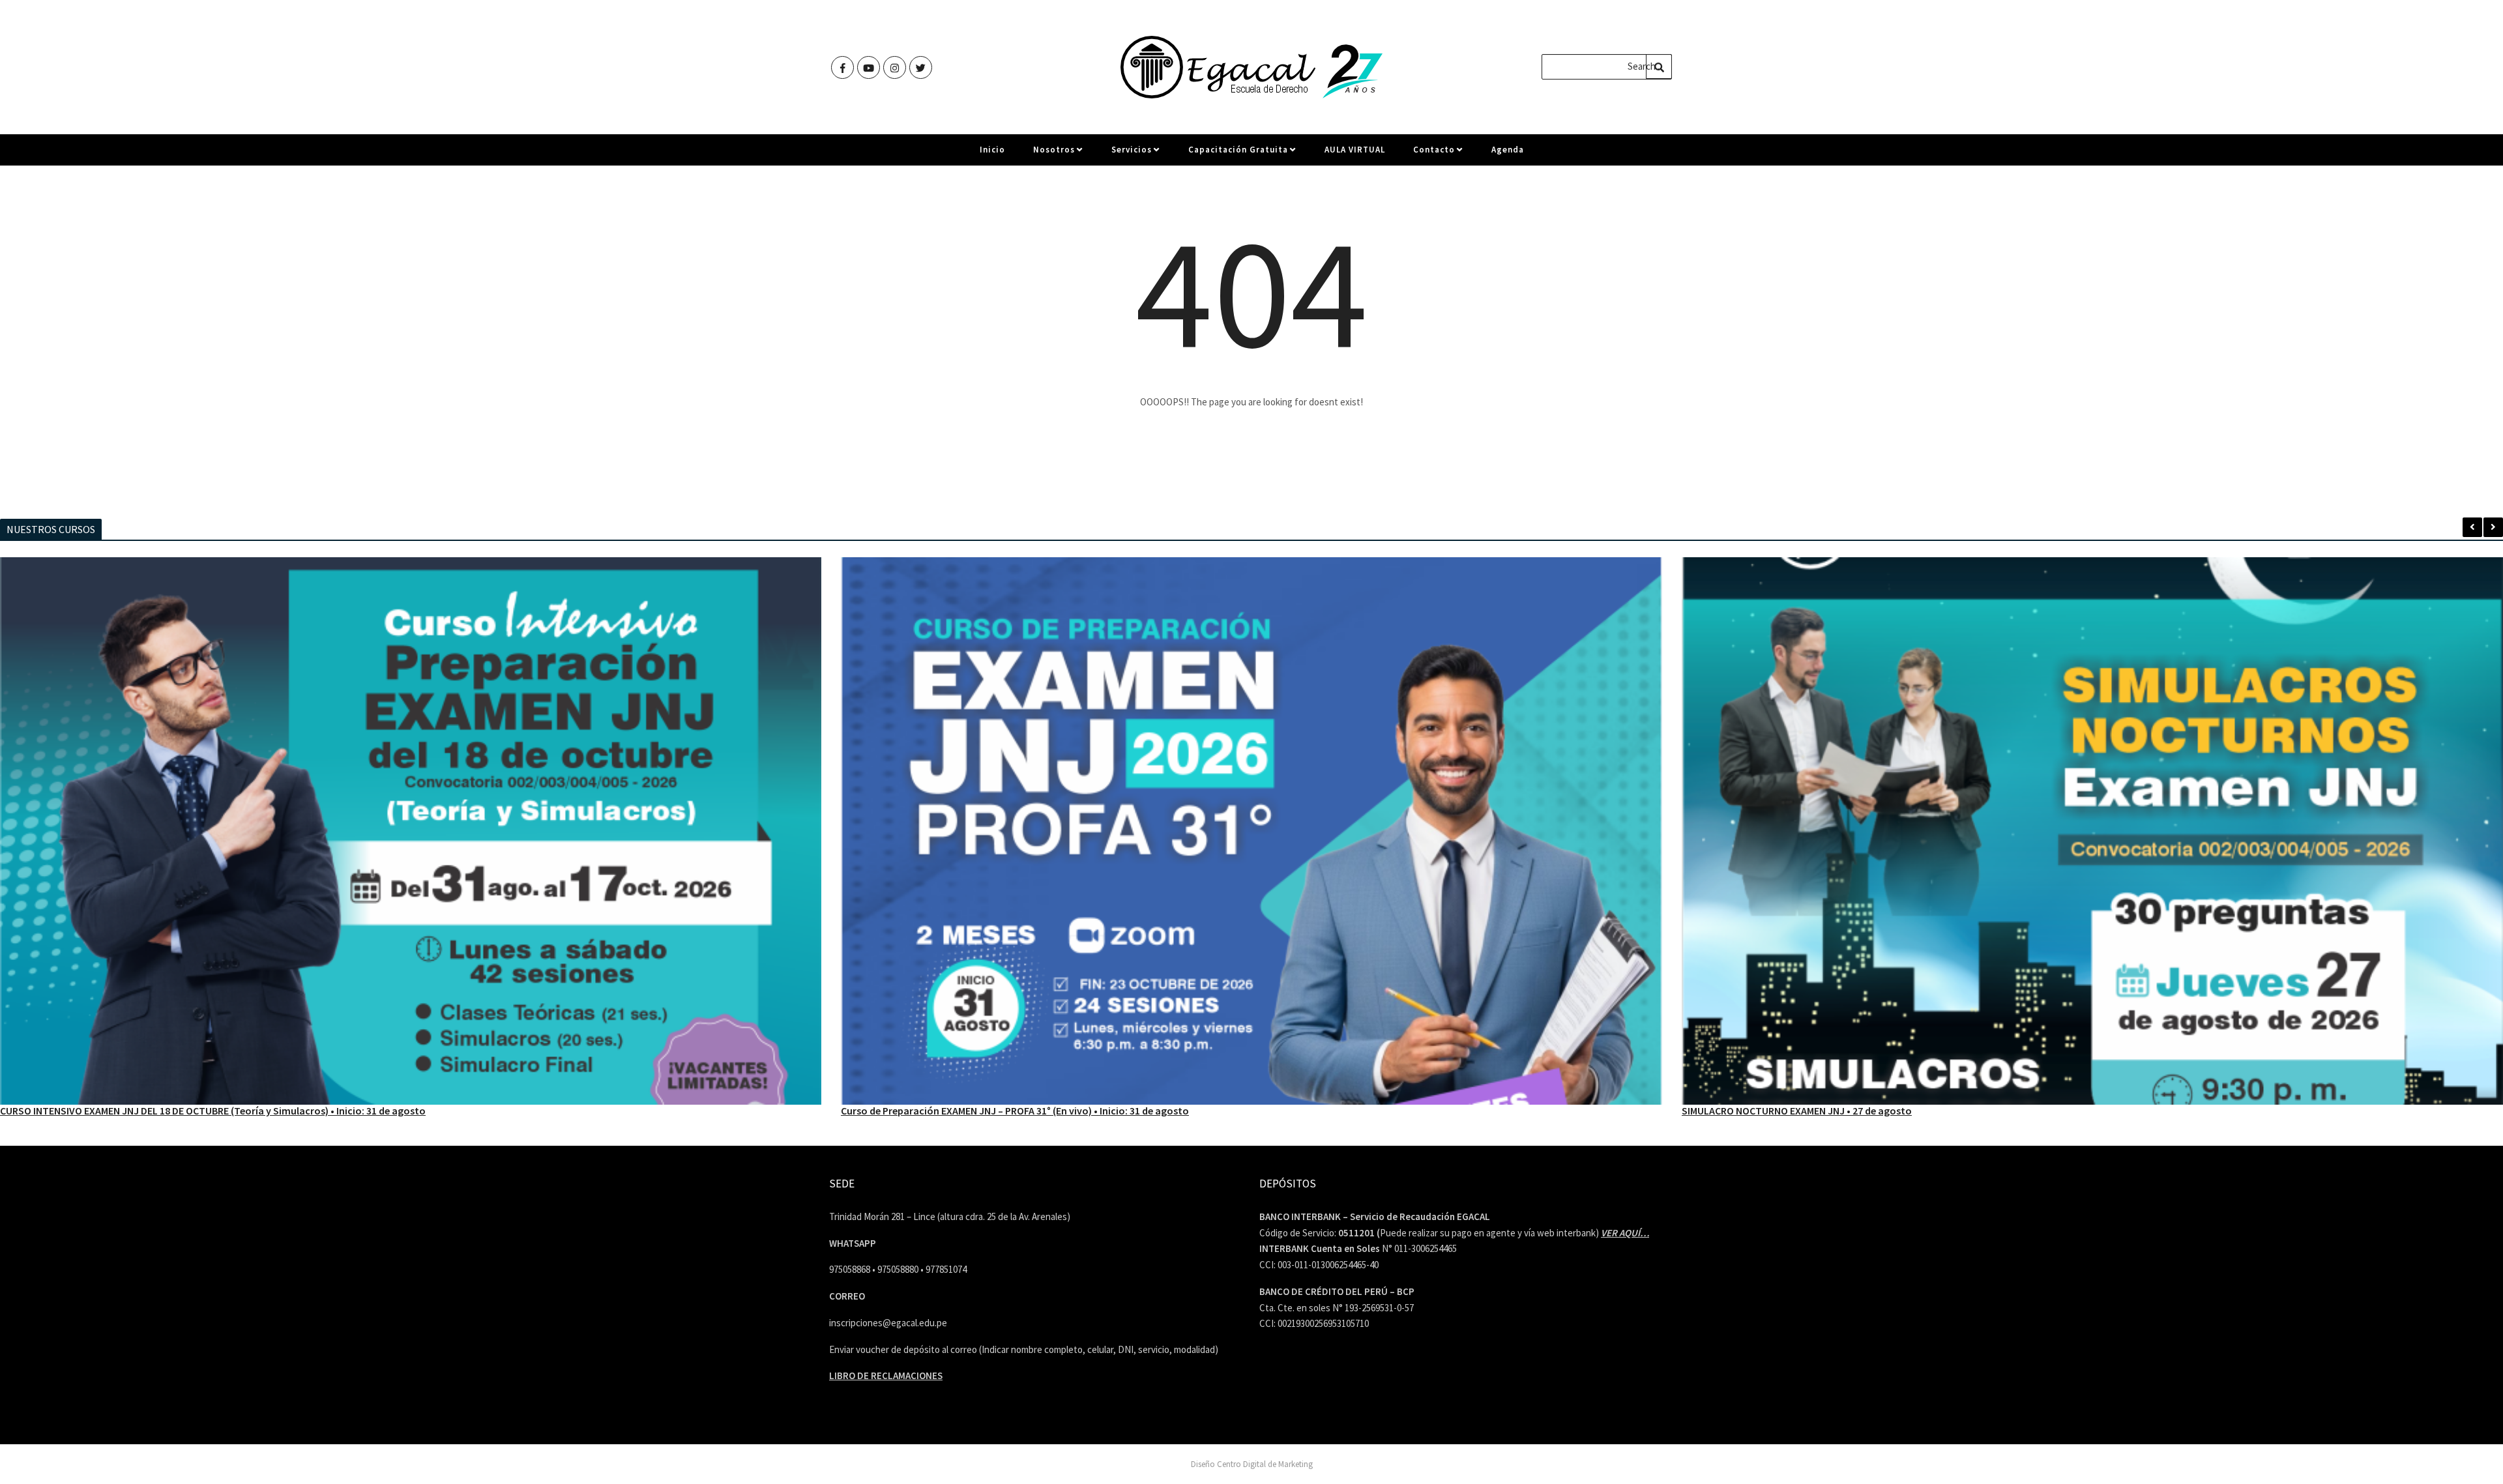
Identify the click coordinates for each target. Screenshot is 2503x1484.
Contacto (1434, 150)
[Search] (1659, 66)
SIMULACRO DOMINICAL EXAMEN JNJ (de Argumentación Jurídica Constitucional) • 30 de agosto (1906, 1111)
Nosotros (1054, 150)
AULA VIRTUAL (1355, 150)
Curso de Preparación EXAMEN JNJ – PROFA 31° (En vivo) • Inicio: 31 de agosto (183, 1111)
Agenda (1508, 150)
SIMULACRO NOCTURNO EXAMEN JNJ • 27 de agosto (964, 1111)
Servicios (1132, 150)
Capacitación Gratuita (1238, 150)
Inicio (992, 150)
